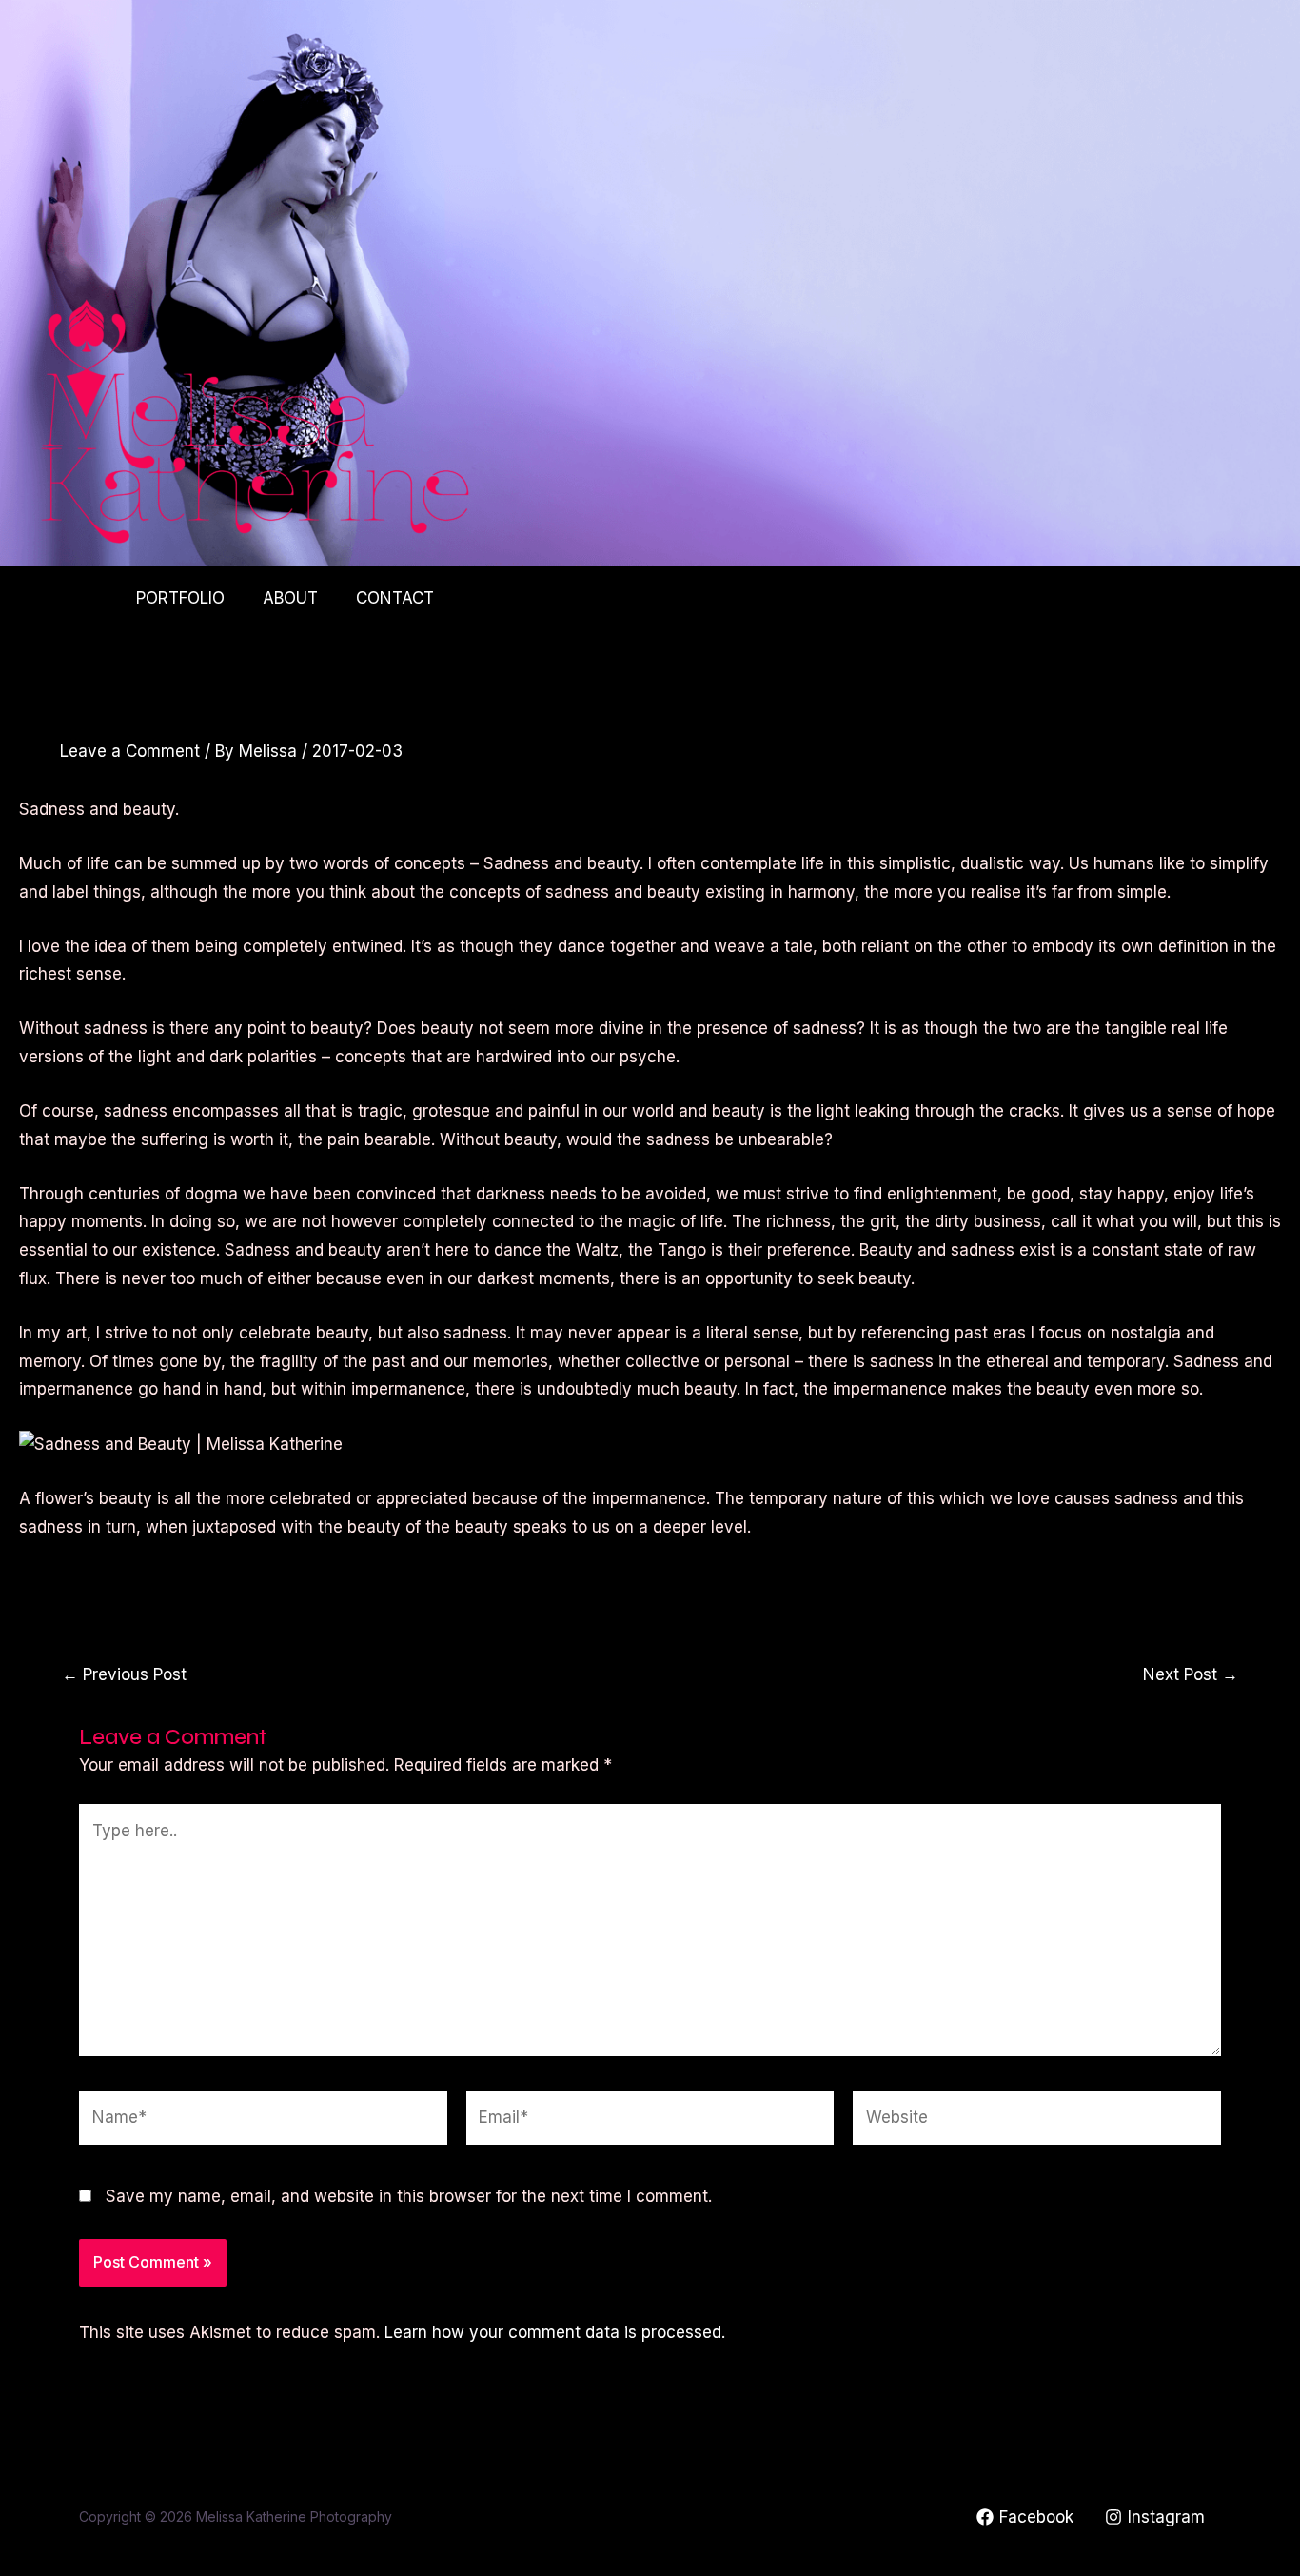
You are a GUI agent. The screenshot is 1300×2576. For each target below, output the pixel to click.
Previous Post (124, 1675)
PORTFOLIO (180, 598)
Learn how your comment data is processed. (555, 2332)
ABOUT (290, 598)
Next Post (1191, 1675)
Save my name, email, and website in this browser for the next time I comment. (409, 2196)
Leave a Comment (130, 751)
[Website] (1037, 2121)
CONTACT (395, 598)
